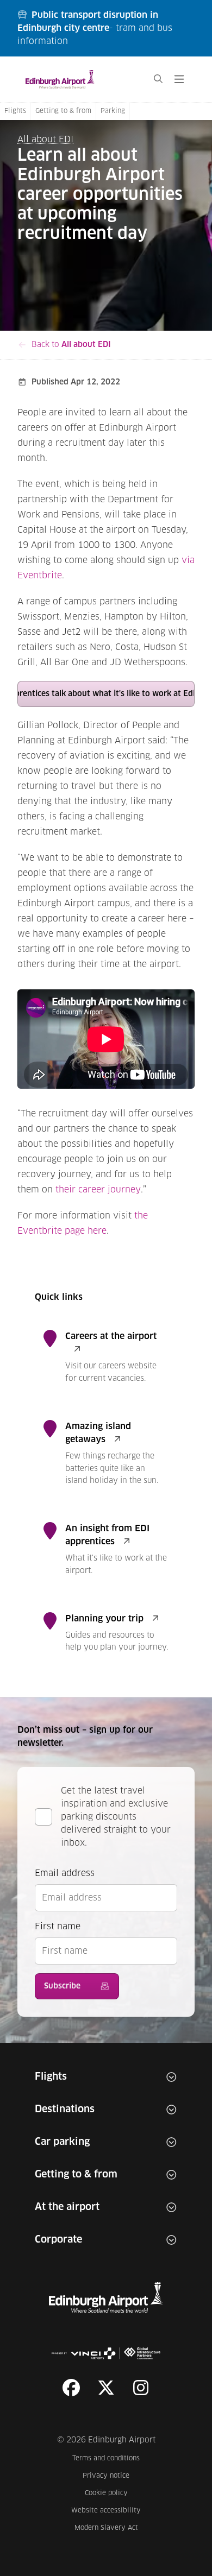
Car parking (62, 2142)
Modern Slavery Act (108, 2528)
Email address (65, 1873)
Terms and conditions (107, 2458)
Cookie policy (113, 2493)
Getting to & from (63, 111)
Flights (15, 111)
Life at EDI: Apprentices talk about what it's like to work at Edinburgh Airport (106, 694)
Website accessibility (106, 2511)
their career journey (98, 1190)
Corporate (58, 2240)
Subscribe (62, 1986)
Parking (113, 111)
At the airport (67, 2207)
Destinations (65, 2110)
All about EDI (45, 140)
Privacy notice (112, 2476)
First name (58, 1927)
